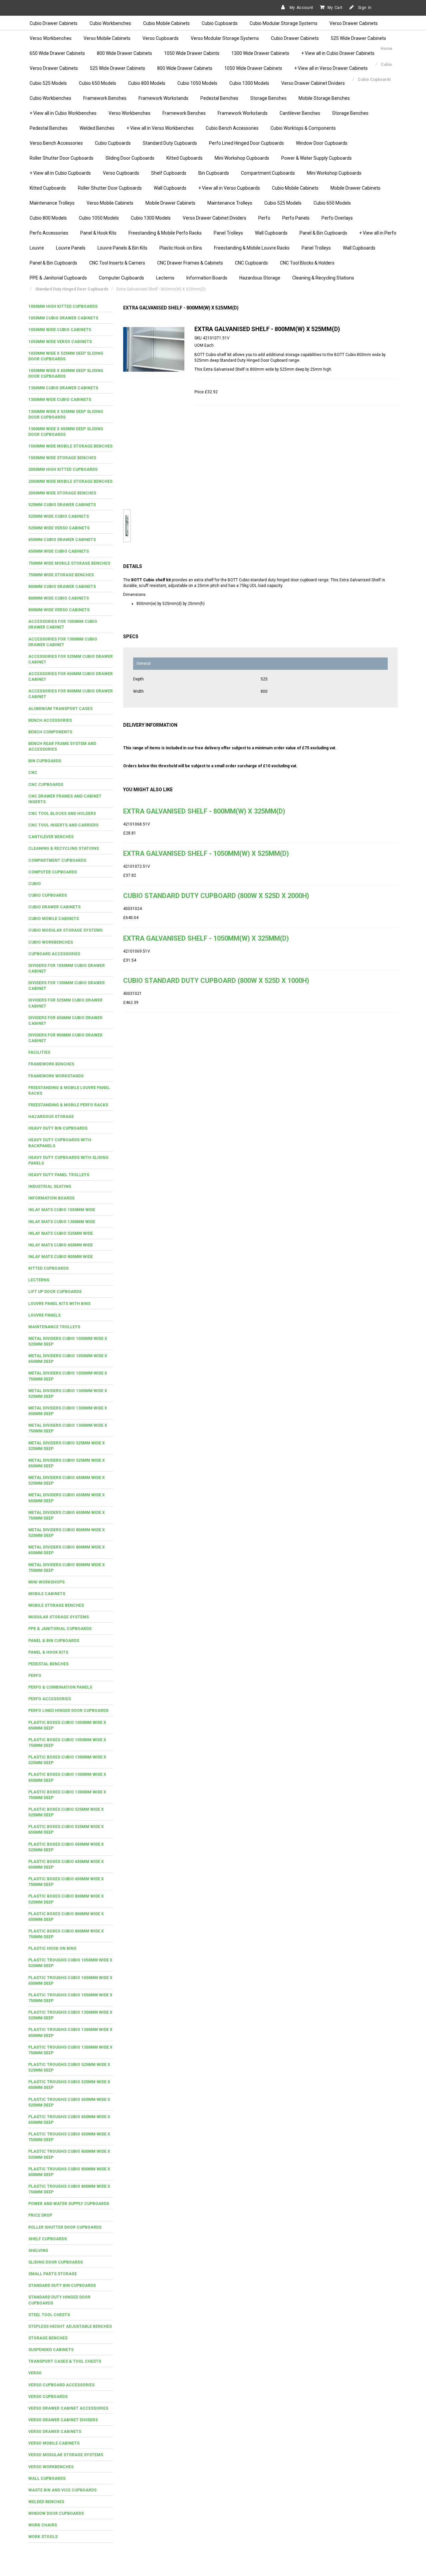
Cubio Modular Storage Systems (284, 23)
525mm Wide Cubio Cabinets (59, 516)
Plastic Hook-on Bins (181, 248)
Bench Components (50, 732)
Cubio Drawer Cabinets (54, 23)
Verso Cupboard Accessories (61, 2385)
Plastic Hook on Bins (52, 1948)
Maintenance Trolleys (52, 203)
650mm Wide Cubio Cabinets (59, 551)
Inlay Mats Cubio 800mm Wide (61, 1257)
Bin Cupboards (214, 173)
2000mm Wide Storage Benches (62, 493)
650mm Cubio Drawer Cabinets (62, 540)
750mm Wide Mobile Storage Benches (69, 563)
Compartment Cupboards (268, 173)
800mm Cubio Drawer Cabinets (62, 587)
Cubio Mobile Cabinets (166, 23)
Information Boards (207, 278)
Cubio (35, 884)
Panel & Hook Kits (98, 233)
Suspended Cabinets (51, 2350)
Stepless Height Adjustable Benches (70, 2326)
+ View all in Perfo (378, 233)
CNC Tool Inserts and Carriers (63, 825)
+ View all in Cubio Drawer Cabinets (338, 53)
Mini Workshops (46, 1582)
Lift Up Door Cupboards (55, 1292)
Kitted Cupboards (185, 158)
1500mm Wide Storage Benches (62, 458)
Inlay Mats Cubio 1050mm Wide (62, 1210)
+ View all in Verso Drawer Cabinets (331, 68)
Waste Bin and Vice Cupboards (62, 2490)
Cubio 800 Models (147, 83)
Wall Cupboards (170, 188)
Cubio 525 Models (48, 83)
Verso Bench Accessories (56, 143)
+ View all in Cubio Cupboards (60, 173)
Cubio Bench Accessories (232, 128)
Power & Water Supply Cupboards (317, 158)
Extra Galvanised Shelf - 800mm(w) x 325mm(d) (204, 811)
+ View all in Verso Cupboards (229, 188)
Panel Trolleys (228, 233)
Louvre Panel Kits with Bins (59, 1304)
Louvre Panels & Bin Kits (122, 248)
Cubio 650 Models (98, 83)
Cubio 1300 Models (249, 83)
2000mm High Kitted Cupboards (63, 469)
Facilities (39, 1052)
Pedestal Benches (219, 98)
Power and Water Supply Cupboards (69, 2204)
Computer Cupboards (121, 278)
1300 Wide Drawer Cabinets (260, 53)
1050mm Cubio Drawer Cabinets (63, 318)
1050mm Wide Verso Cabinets (60, 342)
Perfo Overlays (337, 218)
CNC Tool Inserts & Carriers (117, 263)
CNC (33, 773)
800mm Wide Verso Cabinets (59, 610)
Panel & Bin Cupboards (323, 233)
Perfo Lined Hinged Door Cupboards (246, 143)
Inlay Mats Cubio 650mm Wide (61, 1245)
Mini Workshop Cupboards (242, 158)
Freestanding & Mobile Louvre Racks (252, 248)
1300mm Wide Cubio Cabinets (60, 400)
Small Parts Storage (53, 2274)
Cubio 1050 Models (197, 83)
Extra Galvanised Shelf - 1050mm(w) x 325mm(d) (206, 938)
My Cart (335, 8)
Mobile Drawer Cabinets (355, 188)
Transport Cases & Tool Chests (65, 2361)
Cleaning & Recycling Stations (323, 278)
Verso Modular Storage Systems (225, 38)
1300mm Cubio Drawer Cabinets (63, 388)
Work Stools (43, 2537)
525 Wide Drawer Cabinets (358, 38)
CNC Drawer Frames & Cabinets (190, 263)
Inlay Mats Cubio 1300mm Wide (62, 1222)
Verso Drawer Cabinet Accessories (68, 2408)
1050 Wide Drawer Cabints (192, 53)
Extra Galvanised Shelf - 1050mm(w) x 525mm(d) (206, 853)
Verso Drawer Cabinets (354, 23)
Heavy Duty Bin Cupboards (58, 1128)
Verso (35, 2373)
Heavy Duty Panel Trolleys (59, 1175)
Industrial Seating (50, 1187)
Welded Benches (97, 128)
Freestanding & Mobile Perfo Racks (165, 233)
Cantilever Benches (300, 113)
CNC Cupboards (251, 263)
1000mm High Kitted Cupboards (63, 306)
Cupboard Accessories (54, 954)
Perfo (264, 218)
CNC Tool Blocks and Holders (62, 814)
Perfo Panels (296, 218)
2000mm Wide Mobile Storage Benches (70, 481)
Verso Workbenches (51, 38)
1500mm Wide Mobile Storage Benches (70, 446)
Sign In (364, 8)
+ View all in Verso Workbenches (160, 128)
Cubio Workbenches (110, 23)
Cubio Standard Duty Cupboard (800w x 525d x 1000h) (216, 981)
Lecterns (165, 278)
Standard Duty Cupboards (170, 143)
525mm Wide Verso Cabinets (59, 528)
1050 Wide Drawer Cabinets (253, 68)
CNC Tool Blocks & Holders (307, 263)
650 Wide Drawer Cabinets (57, 53)
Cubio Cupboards (220, 23)
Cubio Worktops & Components (303, 128)
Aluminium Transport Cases (60, 709)
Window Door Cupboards (322, 143)
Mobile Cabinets (47, 1594)
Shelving (38, 2251)
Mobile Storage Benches (324, 98)
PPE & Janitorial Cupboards (58, 278)
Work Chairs (43, 2525)
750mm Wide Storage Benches (61, 575)
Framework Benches (105, 98)
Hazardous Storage (260, 278)
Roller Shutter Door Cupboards (62, 158)
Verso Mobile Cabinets (107, 38)
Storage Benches (268, 98)
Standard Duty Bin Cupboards (62, 2286)
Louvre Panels (71, 248)
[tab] (71, 307)
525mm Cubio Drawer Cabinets (62, 505)
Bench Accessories (50, 720)
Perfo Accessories (49, 233)
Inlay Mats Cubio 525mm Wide (61, 1233)
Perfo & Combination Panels (60, 1687)
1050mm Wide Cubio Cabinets (60, 330)
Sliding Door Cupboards (130, 158)
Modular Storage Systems (59, 1617)
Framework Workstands (163, 98)
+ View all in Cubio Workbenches (63, 113)
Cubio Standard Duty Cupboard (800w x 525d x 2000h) (216, 896)
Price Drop (40, 2215)
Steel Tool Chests (49, 2315)
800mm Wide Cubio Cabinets (59, 598)
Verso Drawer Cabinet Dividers (313, 83)
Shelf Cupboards (169, 173)
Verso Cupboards (161, 38)
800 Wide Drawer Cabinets (124, 53)
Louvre (37, 248)
